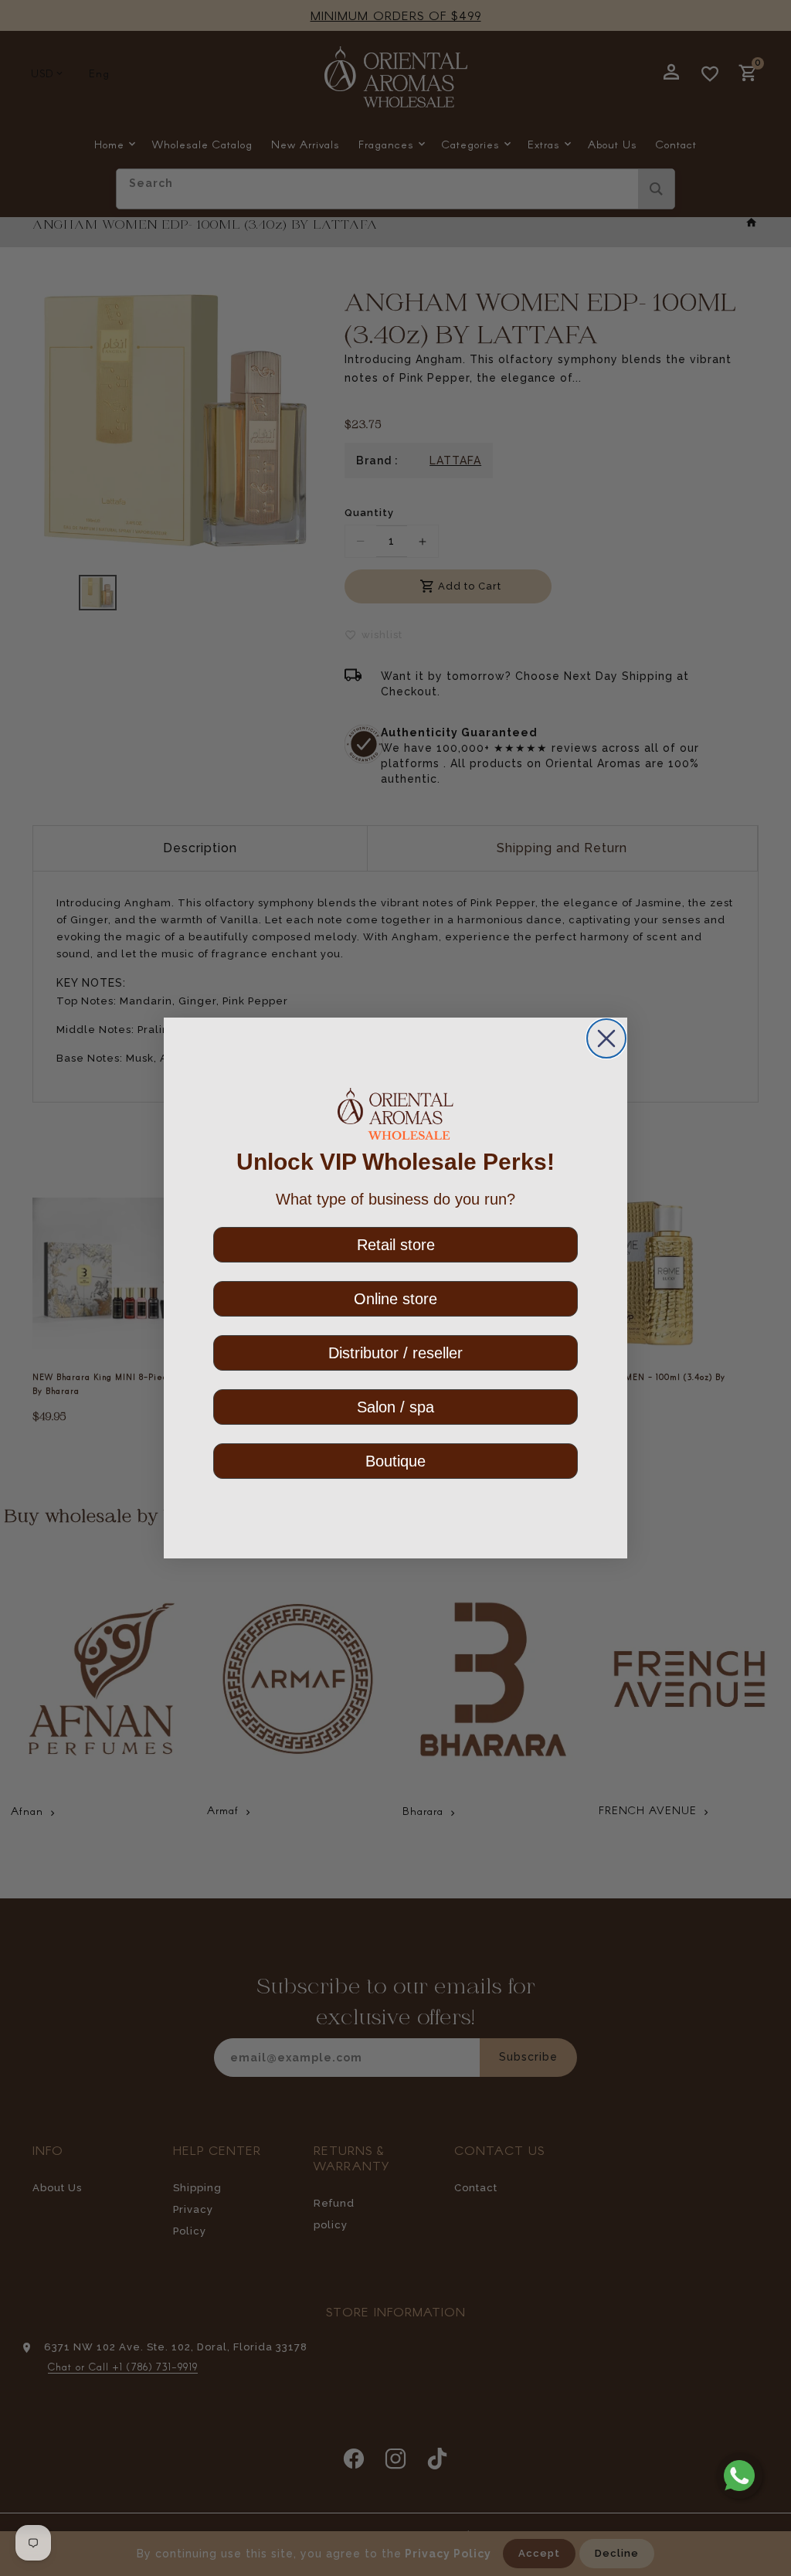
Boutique (395, 1461)
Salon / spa (395, 1407)
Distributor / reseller (395, 1353)
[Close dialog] (606, 1038)
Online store (395, 1299)
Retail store (396, 1245)
